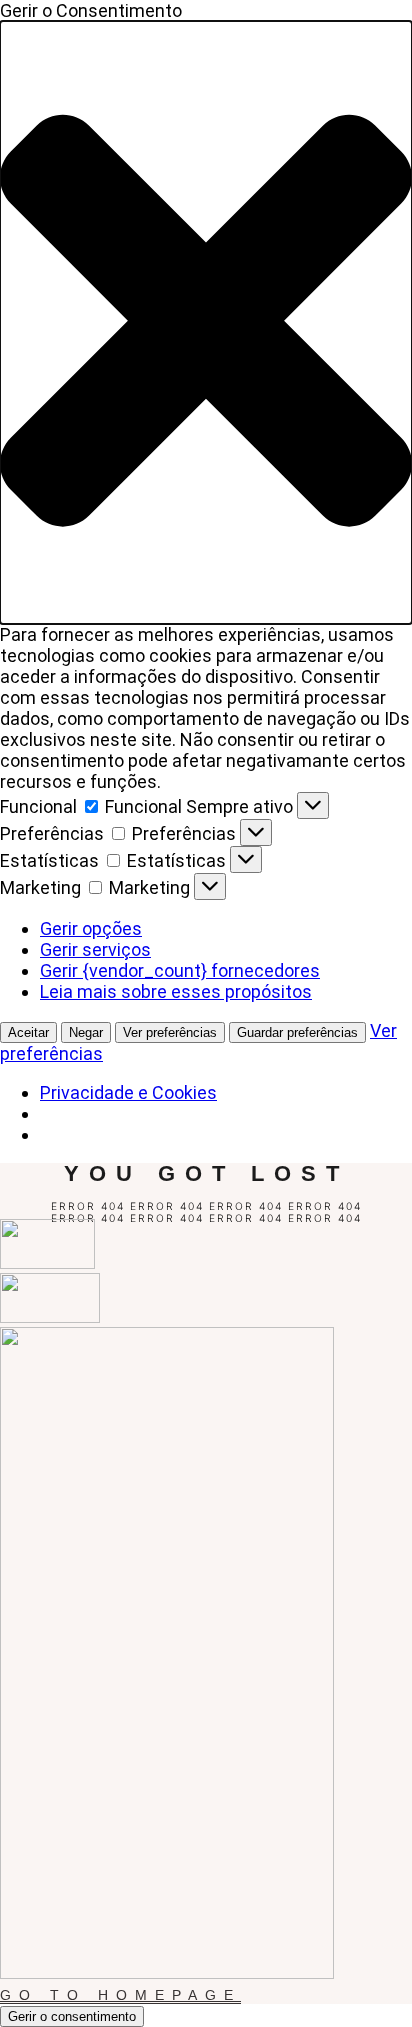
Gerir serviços (95, 949)
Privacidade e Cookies (128, 1092)
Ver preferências (170, 1032)
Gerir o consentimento (72, 2016)
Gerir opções (91, 928)
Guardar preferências (297, 1032)
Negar (86, 1032)
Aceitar (28, 1032)
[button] (206, 322)
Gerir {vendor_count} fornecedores (180, 970)
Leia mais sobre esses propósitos (176, 991)
